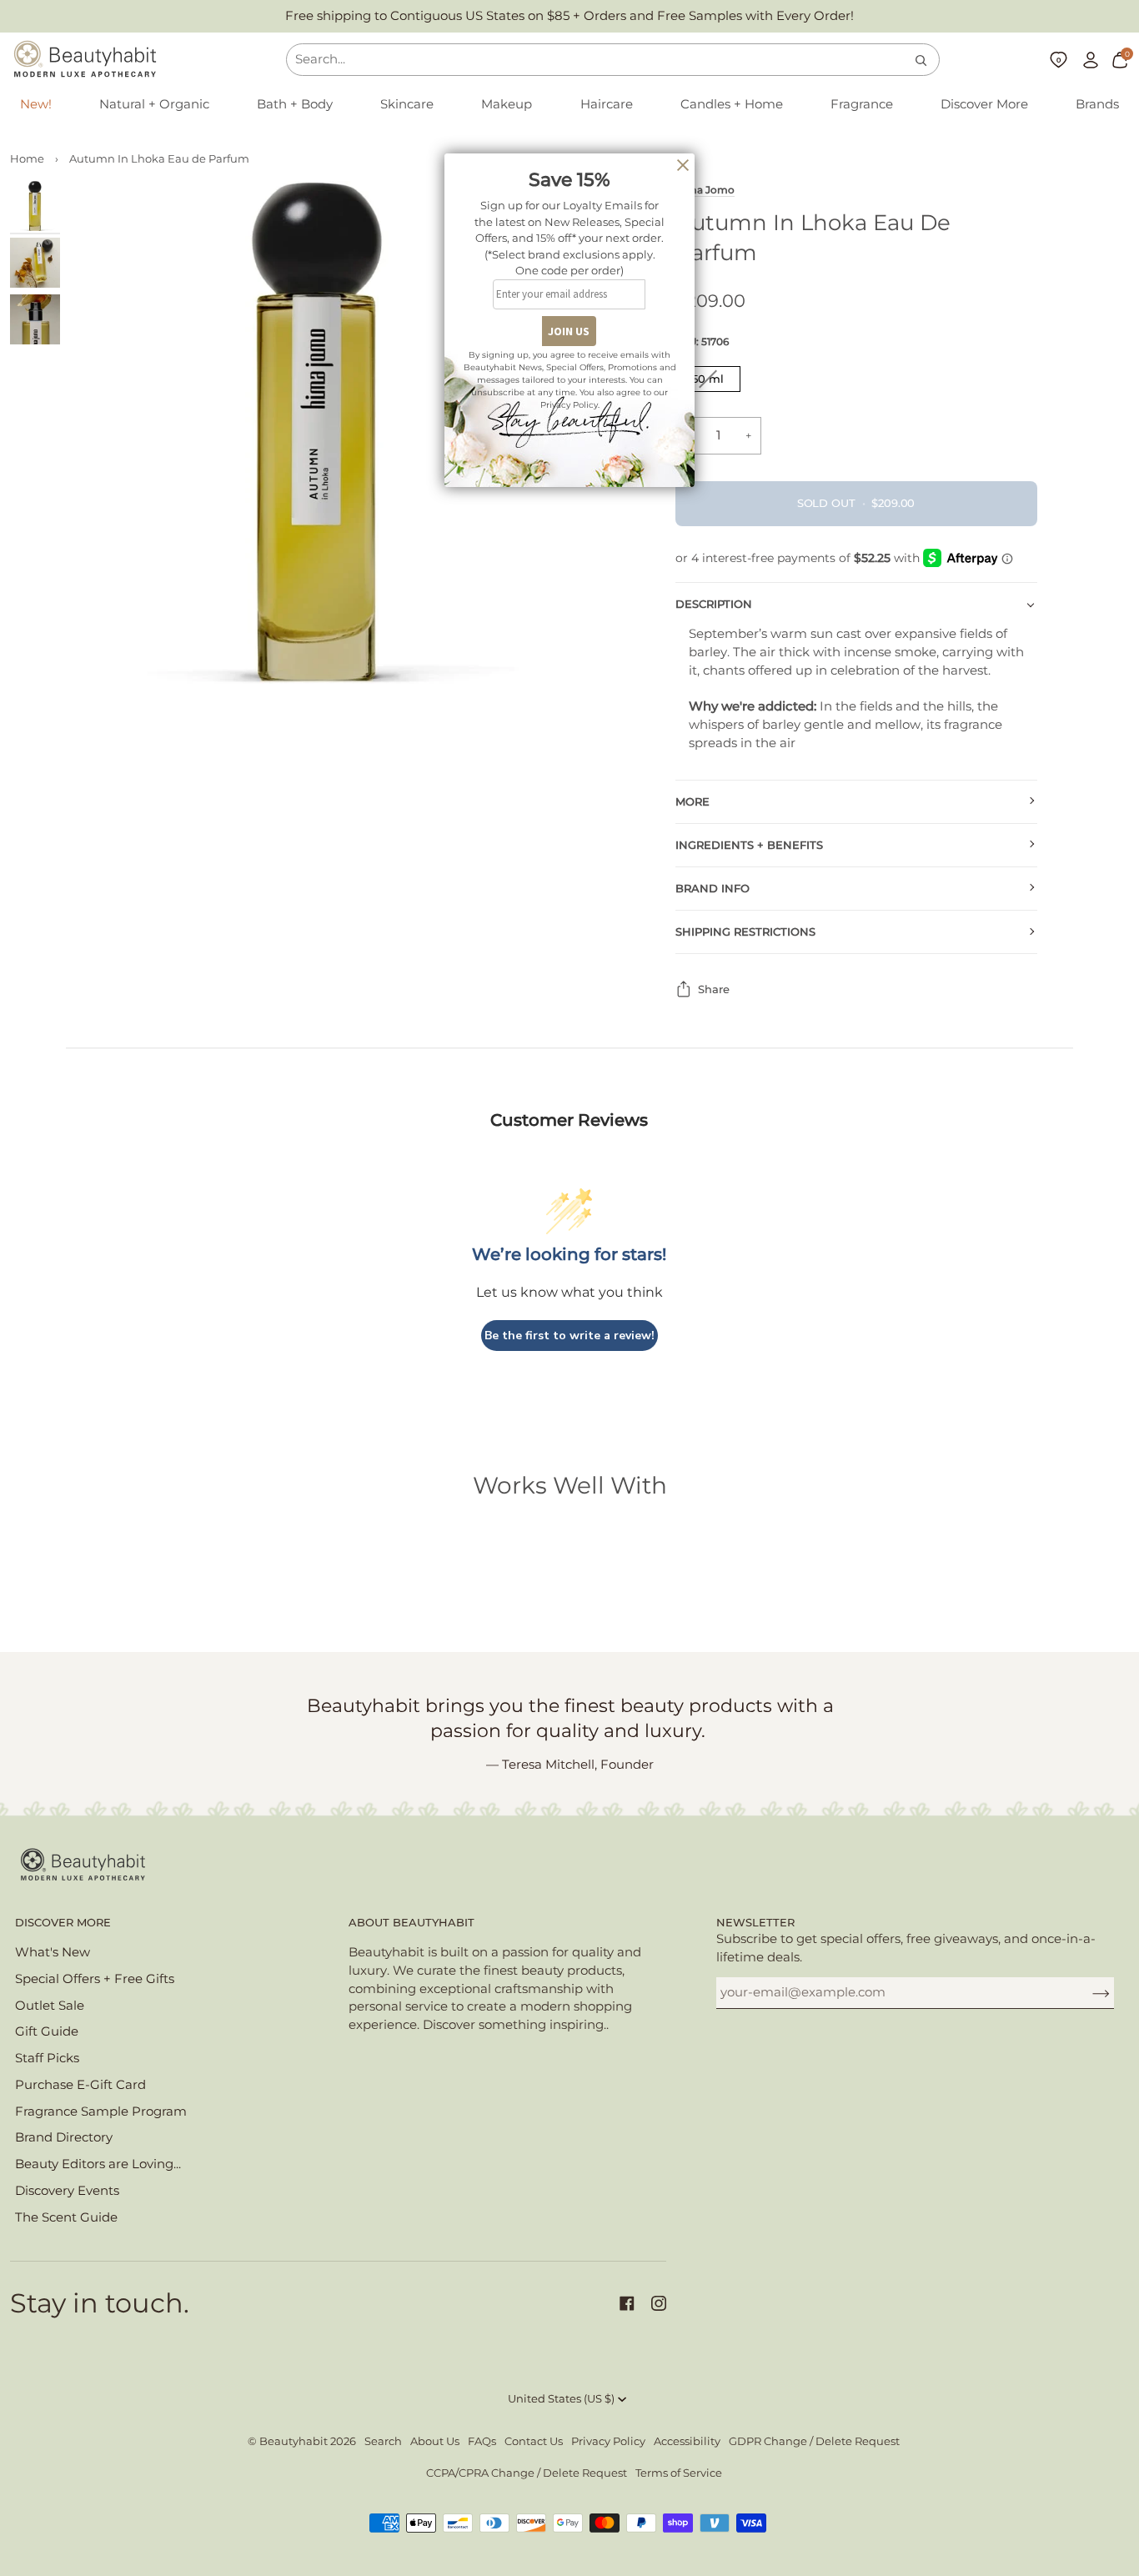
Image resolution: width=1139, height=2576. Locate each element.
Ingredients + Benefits (749, 845)
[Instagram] (659, 2303)
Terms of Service (679, 2473)
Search (383, 2441)
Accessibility (687, 2441)
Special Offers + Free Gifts (95, 1979)
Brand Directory (64, 2137)
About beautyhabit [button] (411, 1923)
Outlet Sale (50, 2006)
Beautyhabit (294, 2441)
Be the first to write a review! (569, 1336)
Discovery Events (67, 2191)
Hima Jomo (705, 190)
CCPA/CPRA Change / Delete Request (527, 2473)
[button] (154, 105)
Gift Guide (47, 2031)
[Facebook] (627, 2303)
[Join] (1088, 1992)
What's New (53, 1952)
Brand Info (713, 889)
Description (714, 604)
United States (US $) (561, 2399)
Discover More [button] (63, 1923)
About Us (435, 2441)
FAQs (482, 2441)
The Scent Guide (66, 2217)
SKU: (702, 341)
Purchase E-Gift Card (80, 2085)
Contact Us (534, 2441)
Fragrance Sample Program (101, 2112)
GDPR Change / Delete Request (814, 2441)
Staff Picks (47, 2058)
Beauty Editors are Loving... (98, 2164)
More (692, 802)
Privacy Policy (608, 2441)
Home (27, 159)
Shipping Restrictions (745, 932)
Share (714, 989)
